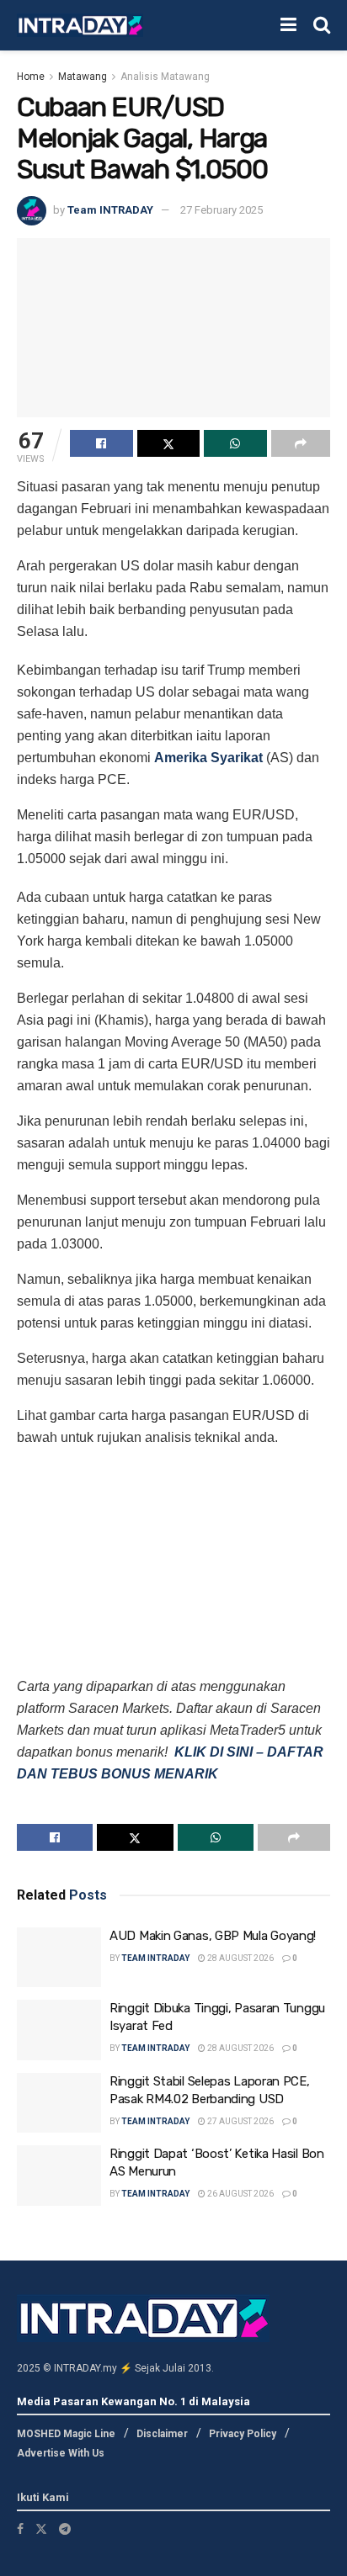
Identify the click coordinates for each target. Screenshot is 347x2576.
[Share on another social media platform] (301, 443)
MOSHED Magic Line (66, 2434)
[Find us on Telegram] (65, 2529)
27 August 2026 (240, 2121)
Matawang (83, 77)
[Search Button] (322, 25)
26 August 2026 (240, 2194)
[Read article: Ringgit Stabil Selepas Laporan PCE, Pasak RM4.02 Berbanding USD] (59, 2103)
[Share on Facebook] (101, 443)
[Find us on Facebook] (20, 2529)
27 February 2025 (222, 210)
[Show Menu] (288, 25)
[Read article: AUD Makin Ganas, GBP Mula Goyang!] (59, 1958)
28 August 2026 (240, 1958)
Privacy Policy (243, 2434)
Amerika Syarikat (208, 758)
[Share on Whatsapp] (235, 443)
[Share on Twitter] (169, 443)
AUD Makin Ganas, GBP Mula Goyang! (213, 1936)
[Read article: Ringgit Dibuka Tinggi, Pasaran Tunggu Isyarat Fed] (59, 2030)
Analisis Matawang (165, 77)
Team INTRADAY (110, 210)
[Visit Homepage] (80, 26)
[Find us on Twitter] (41, 2529)
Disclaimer (162, 2434)
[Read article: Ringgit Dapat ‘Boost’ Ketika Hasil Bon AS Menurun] (59, 2176)
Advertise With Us (61, 2453)
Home (31, 77)
